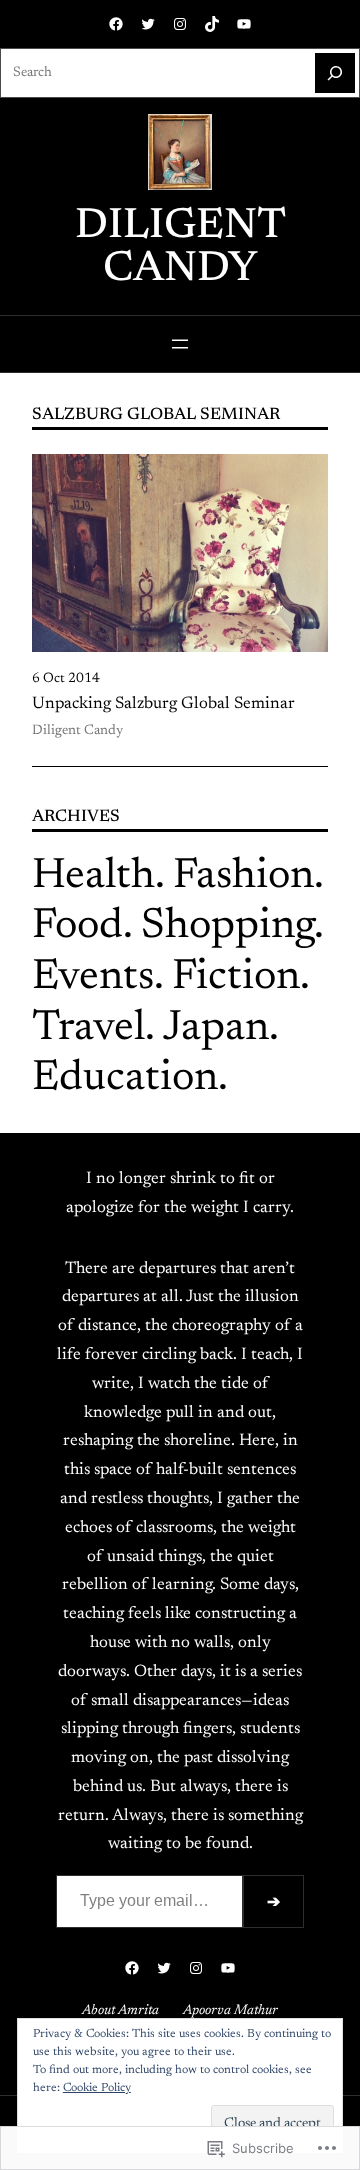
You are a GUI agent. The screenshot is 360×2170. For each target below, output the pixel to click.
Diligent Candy (180, 248)
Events (93, 978)
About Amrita (120, 2011)
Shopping (227, 927)
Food (77, 927)
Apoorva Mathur (230, 2011)
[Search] (335, 73)
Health (93, 877)
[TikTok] (212, 24)
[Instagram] (180, 24)
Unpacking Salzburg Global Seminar (163, 704)
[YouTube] (244, 24)
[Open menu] (180, 344)
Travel (88, 1029)
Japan (216, 1029)
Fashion (243, 877)
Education (125, 1079)
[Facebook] (116, 24)
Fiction (236, 978)
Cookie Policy (97, 2088)
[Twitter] (148, 24)
